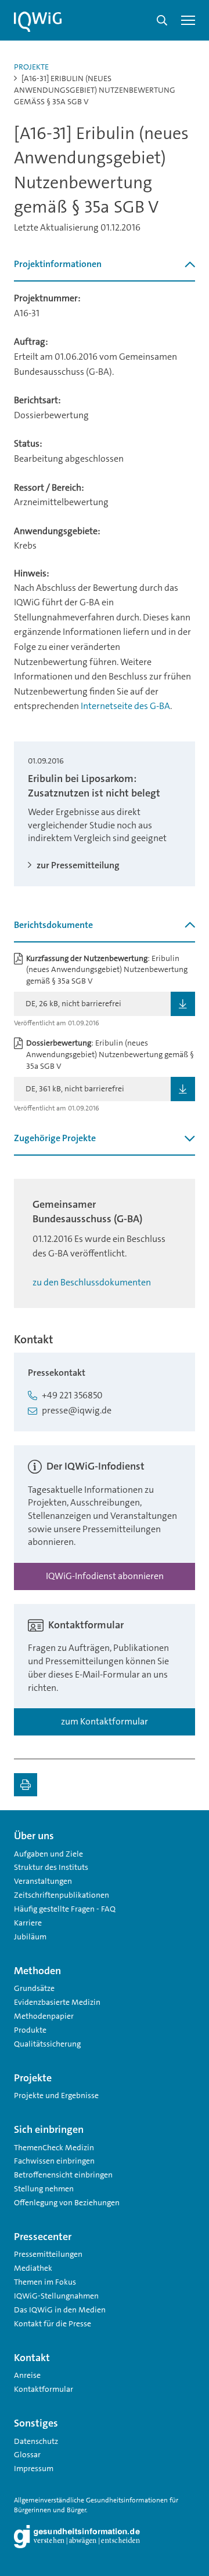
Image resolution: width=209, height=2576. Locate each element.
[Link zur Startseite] (38, 22)
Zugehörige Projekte (55, 1138)
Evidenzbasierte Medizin (57, 2002)
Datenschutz (36, 2441)
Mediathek (33, 2268)
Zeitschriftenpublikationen (62, 1895)
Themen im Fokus (45, 2282)
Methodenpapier (44, 2016)
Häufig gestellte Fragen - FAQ (65, 1909)
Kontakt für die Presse (53, 2323)
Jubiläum (30, 1936)
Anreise (27, 2375)
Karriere (28, 1923)
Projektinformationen (58, 264)
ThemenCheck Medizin (54, 2147)
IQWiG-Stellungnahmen (56, 2296)
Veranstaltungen (43, 1881)
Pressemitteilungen (48, 2254)
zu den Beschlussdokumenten (92, 1282)
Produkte (30, 2030)
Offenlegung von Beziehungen (67, 2202)
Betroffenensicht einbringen (63, 2175)
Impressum (34, 2468)
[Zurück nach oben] (183, 1831)
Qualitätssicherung (47, 2044)
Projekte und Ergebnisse (56, 2095)
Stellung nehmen (44, 2188)
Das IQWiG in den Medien (60, 2310)
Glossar (27, 2454)
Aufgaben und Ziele (48, 1854)
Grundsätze (34, 1988)
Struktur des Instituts (51, 1867)
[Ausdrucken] (26, 1785)
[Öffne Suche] (162, 20)
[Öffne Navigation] (188, 20)
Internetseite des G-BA (125, 706)
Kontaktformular (44, 2389)
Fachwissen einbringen (54, 2161)
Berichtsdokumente (53, 925)
